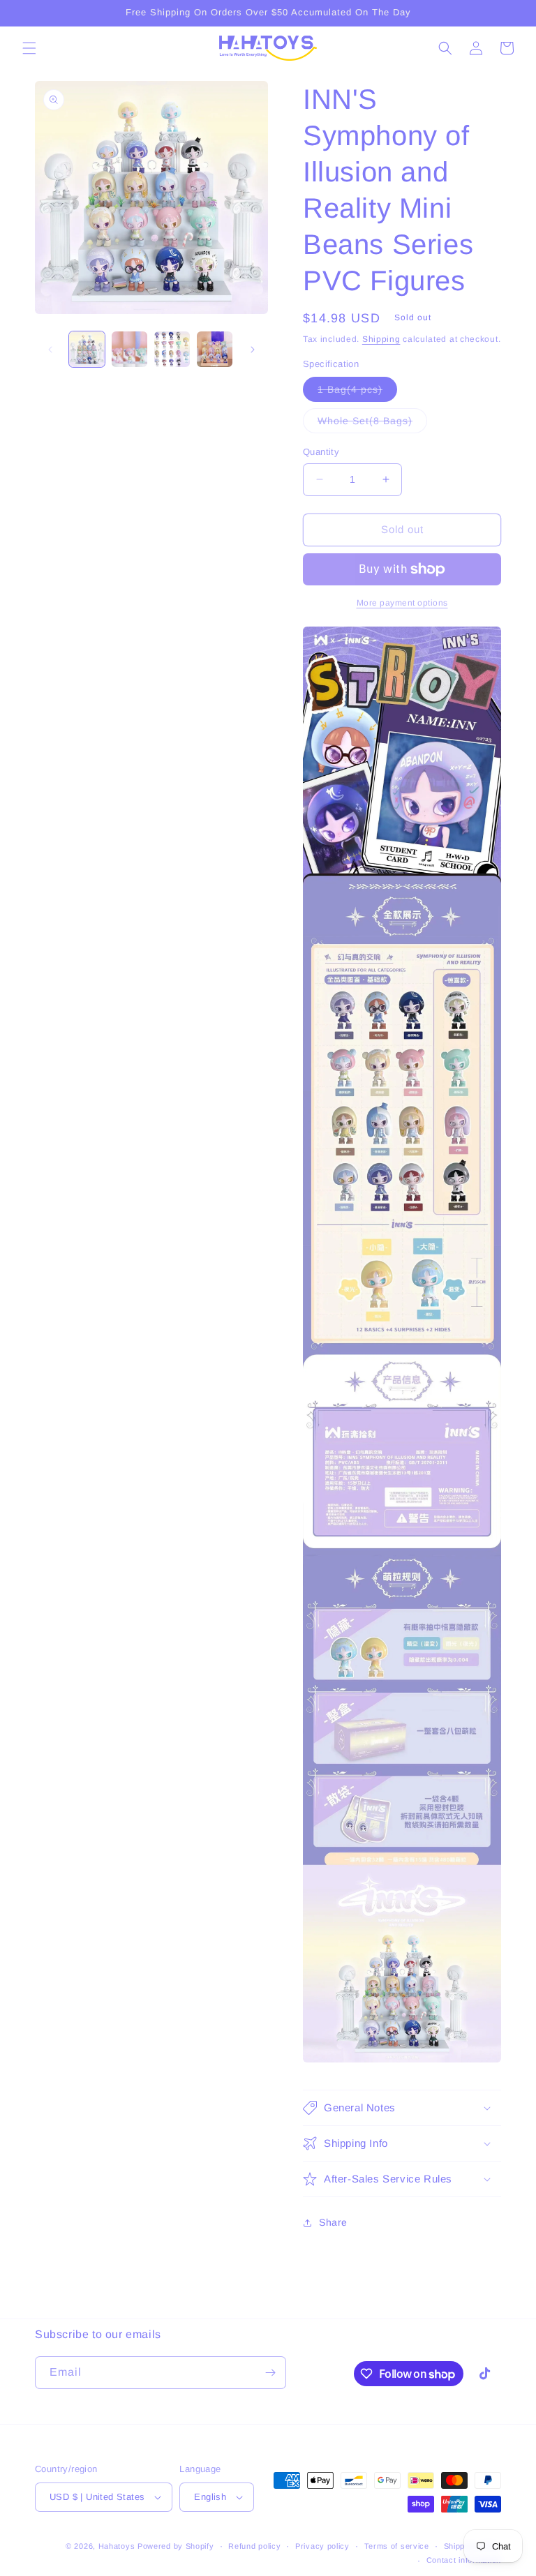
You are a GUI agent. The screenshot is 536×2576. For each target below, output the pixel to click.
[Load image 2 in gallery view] (129, 349)
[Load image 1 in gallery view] (87, 349)
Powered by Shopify (176, 2546)
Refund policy (254, 2546)
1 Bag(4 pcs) (357, 392)
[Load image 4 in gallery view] (215, 349)
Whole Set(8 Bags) (372, 424)
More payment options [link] (402, 603)
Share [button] (333, 2222)
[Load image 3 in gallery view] (172, 349)
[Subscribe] (270, 2373)
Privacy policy (322, 2546)
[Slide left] (50, 350)
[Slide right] (253, 350)
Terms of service (397, 2546)
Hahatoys (117, 2546)
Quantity (321, 452)
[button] (29, 48)
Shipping (381, 339)
